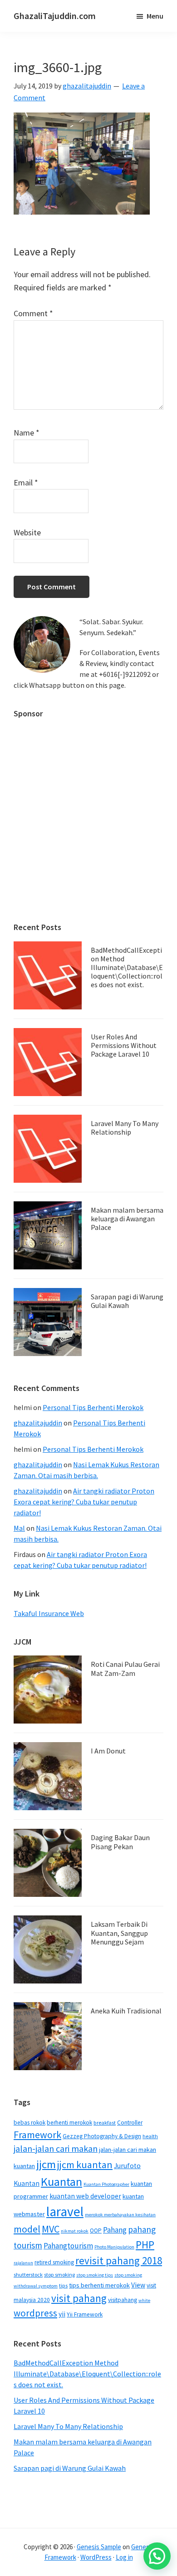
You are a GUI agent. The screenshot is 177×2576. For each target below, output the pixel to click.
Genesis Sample (99, 2547)
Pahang (115, 2230)
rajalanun (23, 2263)
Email (26, 482)
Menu (155, 16)
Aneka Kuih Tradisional (126, 2011)
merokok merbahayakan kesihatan (120, 2215)
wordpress (35, 2313)
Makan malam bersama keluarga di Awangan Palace (127, 1219)
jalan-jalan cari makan (56, 2149)
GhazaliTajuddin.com (55, 16)
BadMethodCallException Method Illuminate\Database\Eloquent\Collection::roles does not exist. (127, 967)
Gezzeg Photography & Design (102, 2136)
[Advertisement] (88, 816)
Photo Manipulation (114, 2247)
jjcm (46, 2164)
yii (62, 2314)
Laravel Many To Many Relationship (125, 1128)
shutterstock (28, 2275)
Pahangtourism (68, 2246)
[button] (157, 2556)
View (138, 2285)
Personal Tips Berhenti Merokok (93, 1407)
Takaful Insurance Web (49, 1613)
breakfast (105, 2123)
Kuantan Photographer (106, 2184)
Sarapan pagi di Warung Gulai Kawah (127, 1301)
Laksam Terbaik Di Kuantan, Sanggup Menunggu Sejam (119, 1933)
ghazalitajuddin (38, 1423)
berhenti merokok (69, 2123)
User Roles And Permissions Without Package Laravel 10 (124, 1045)
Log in (124, 2557)
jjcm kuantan (85, 2165)
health (150, 2136)
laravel (65, 2211)
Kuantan (61, 2182)
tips (63, 2285)
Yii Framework (85, 2314)
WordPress (96, 2557)
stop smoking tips (95, 2275)
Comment (33, 313)
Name (27, 433)
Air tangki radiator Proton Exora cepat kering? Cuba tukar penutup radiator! (84, 1502)
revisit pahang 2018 (119, 2260)
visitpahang (123, 2300)
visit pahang (79, 2298)
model (27, 2229)
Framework (37, 2135)
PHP (145, 2245)
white (144, 2300)
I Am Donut (108, 1751)
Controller (130, 2123)
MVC (51, 2229)
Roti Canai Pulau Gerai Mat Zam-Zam (125, 1668)
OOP (96, 2231)
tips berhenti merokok (99, 2285)
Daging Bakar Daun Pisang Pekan (120, 1842)
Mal (19, 1528)
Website (27, 532)
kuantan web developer (85, 2196)
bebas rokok (29, 2123)
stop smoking (59, 2275)
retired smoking (54, 2262)
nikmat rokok (75, 2231)
